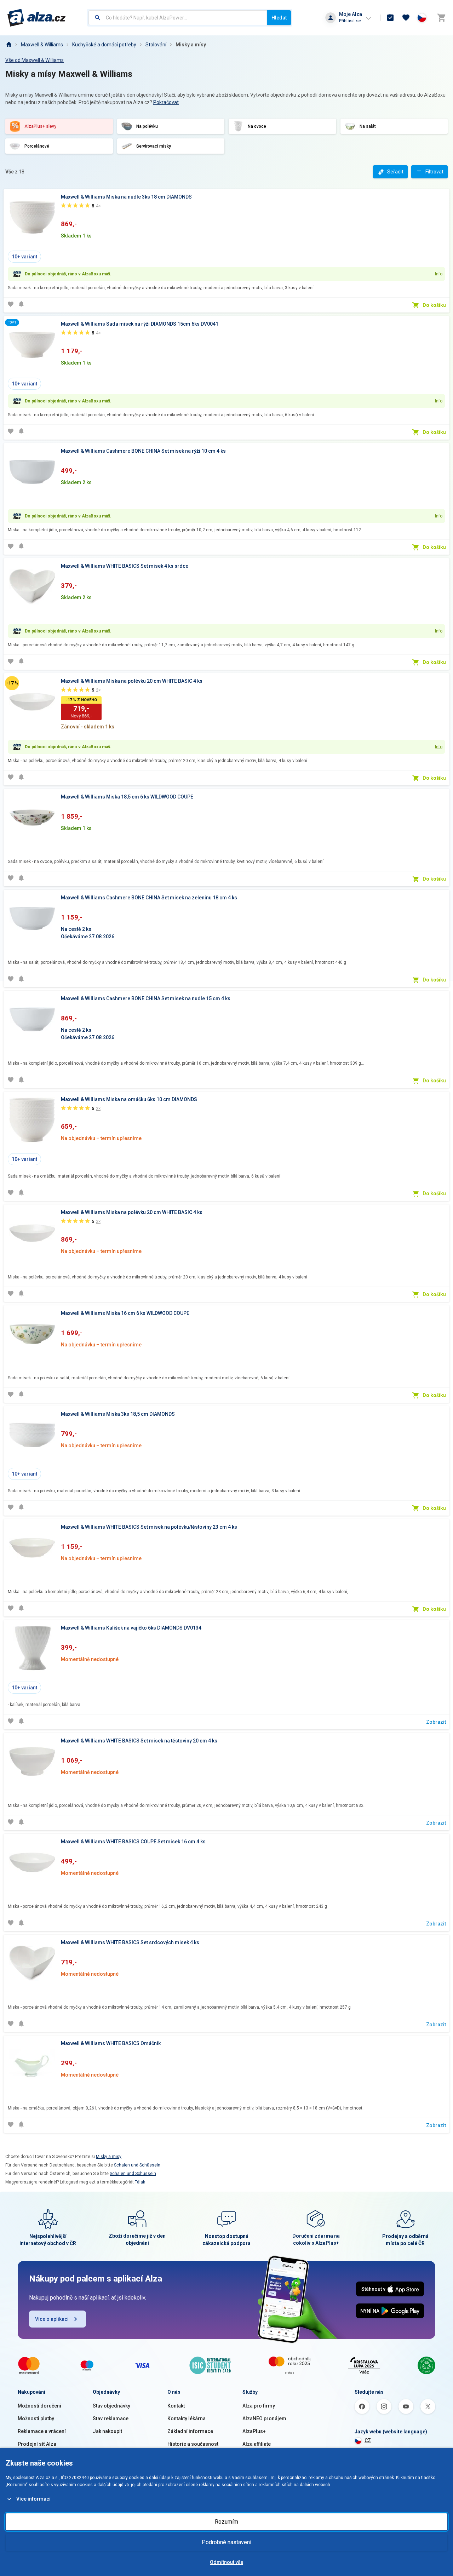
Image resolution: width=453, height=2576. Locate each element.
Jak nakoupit (107, 2431)
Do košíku (434, 305)
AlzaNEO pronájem (264, 2418)
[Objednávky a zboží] (390, 18)
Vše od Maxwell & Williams (35, 60)
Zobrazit (436, 1722)
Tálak (140, 2182)
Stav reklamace (111, 2418)
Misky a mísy (191, 45)
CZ (368, 2440)
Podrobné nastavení (226, 2542)
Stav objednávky (111, 2406)
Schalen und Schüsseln (137, 2165)
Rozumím (226, 2522)
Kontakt (176, 2406)
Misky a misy (109, 2157)
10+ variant (24, 257)
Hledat (279, 18)
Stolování (156, 45)
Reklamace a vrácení (42, 2431)
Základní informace (190, 2431)
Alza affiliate (257, 2444)
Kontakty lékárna (187, 2418)
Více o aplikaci (52, 2319)
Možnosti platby (36, 2418)
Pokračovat (166, 102)
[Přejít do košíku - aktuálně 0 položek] (441, 18)
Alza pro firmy (259, 2406)
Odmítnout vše (226, 2562)
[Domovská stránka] (8, 45)
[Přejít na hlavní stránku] (37, 18)
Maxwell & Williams (42, 45)
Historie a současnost (193, 2444)
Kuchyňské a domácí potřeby (104, 45)
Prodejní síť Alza (37, 2444)
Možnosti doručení (39, 2406)
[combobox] (178, 18)
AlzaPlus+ (254, 2431)
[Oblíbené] (406, 18)
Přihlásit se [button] (350, 21)
